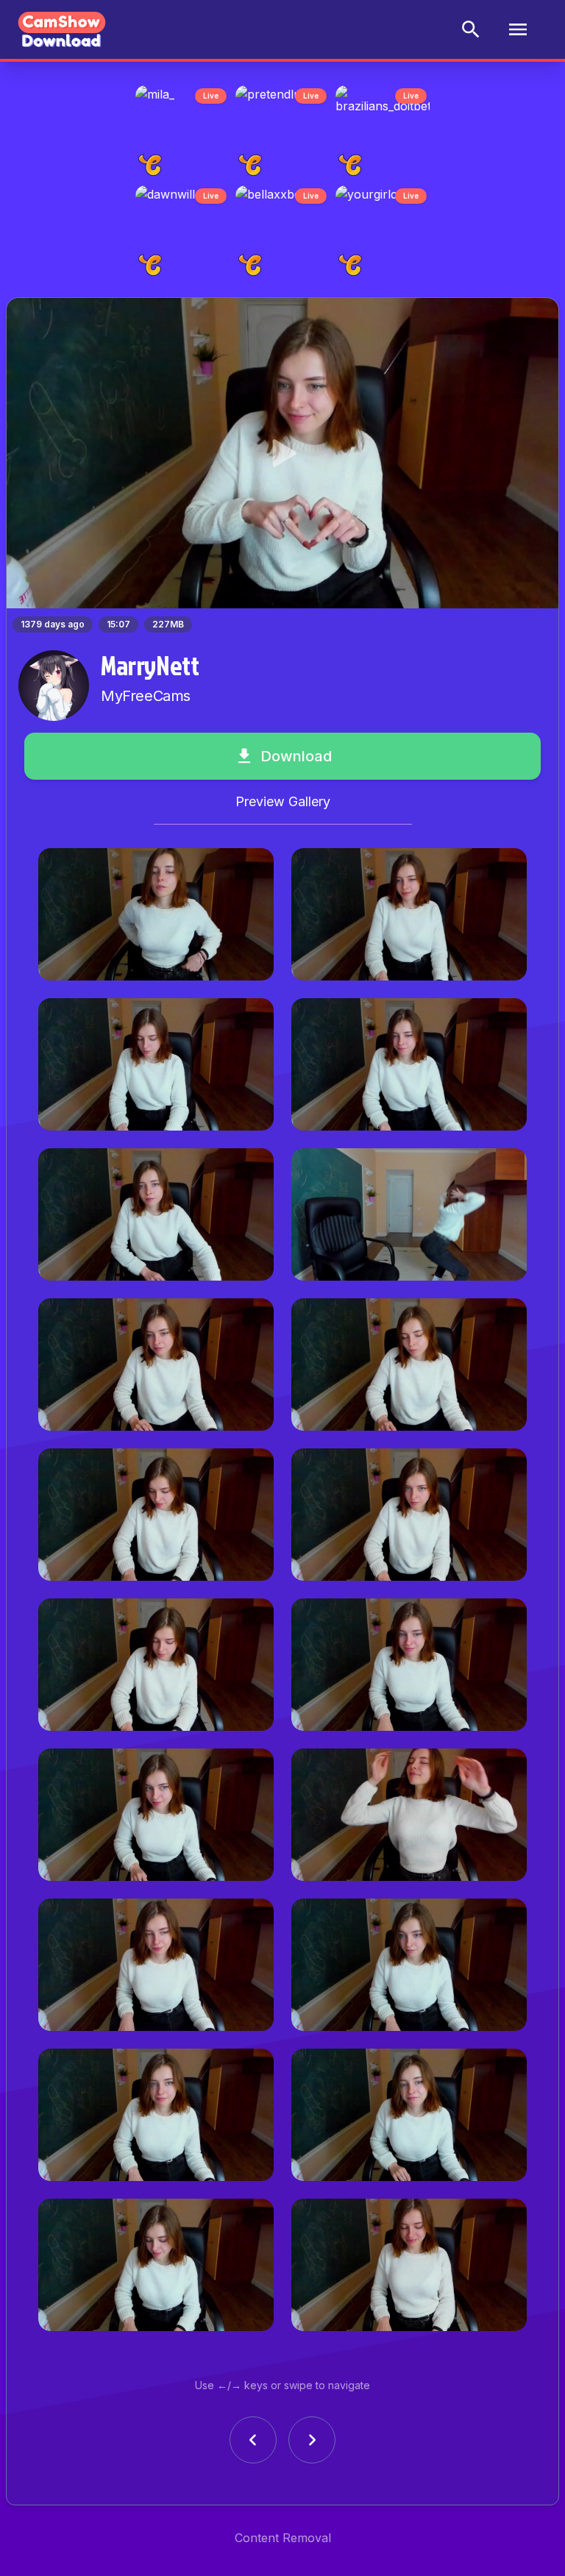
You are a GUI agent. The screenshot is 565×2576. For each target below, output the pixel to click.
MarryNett (150, 674)
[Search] (471, 29)
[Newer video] (312, 2449)
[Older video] (253, 2449)
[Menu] (518, 29)
